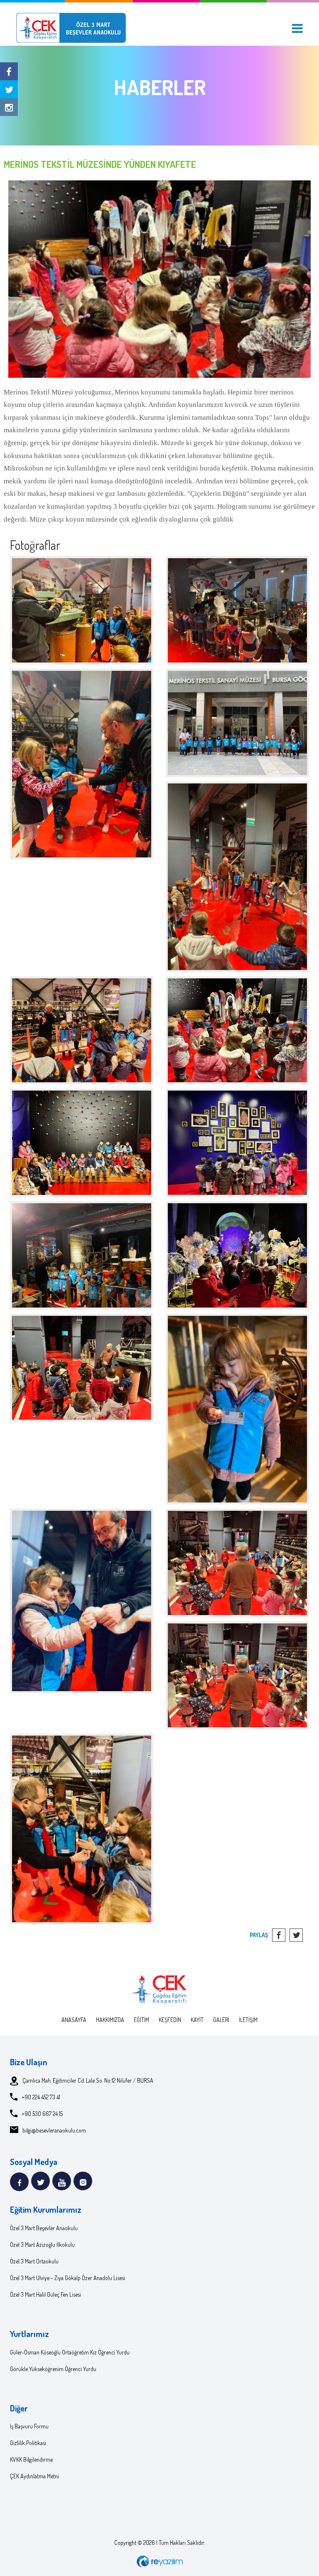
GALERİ (221, 2020)
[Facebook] (9, 71)
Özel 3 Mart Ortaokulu (34, 2261)
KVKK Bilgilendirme (31, 2459)
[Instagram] (9, 107)
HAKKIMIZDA (110, 2020)
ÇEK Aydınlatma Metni (34, 2476)
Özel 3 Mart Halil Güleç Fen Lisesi (45, 2294)
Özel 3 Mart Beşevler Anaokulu (44, 2228)
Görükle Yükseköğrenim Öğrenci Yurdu (53, 2369)
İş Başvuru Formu (29, 2426)
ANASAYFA (74, 2020)
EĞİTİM (141, 2020)
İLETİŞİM (248, 2020)
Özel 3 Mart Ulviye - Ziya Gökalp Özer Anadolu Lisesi (67, 2278)
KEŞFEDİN (170, 2020)
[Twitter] (9, 89)
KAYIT (197, 2020)
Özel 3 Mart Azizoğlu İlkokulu (42, 2245)
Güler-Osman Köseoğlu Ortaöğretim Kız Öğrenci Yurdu (70, 2352)
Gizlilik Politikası (28, 2443)
